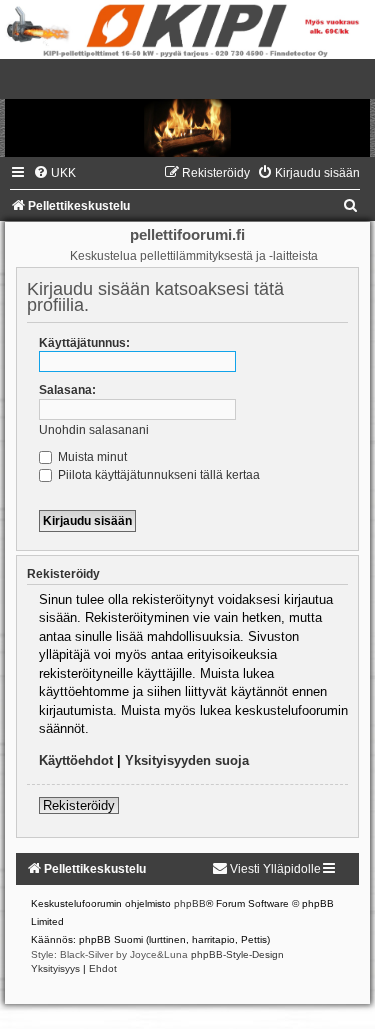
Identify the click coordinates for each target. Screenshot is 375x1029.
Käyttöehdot (76, 760)
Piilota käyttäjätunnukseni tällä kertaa (157, 475)
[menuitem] (54, 173)
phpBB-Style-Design (237, 954)
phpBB (190, 903)
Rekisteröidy (79, 805)
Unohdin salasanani (94, 430)
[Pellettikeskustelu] (187, 108)
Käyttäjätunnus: (84, 343)
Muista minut (91, 457)
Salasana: (67, 390)
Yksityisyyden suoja (187, 760)
